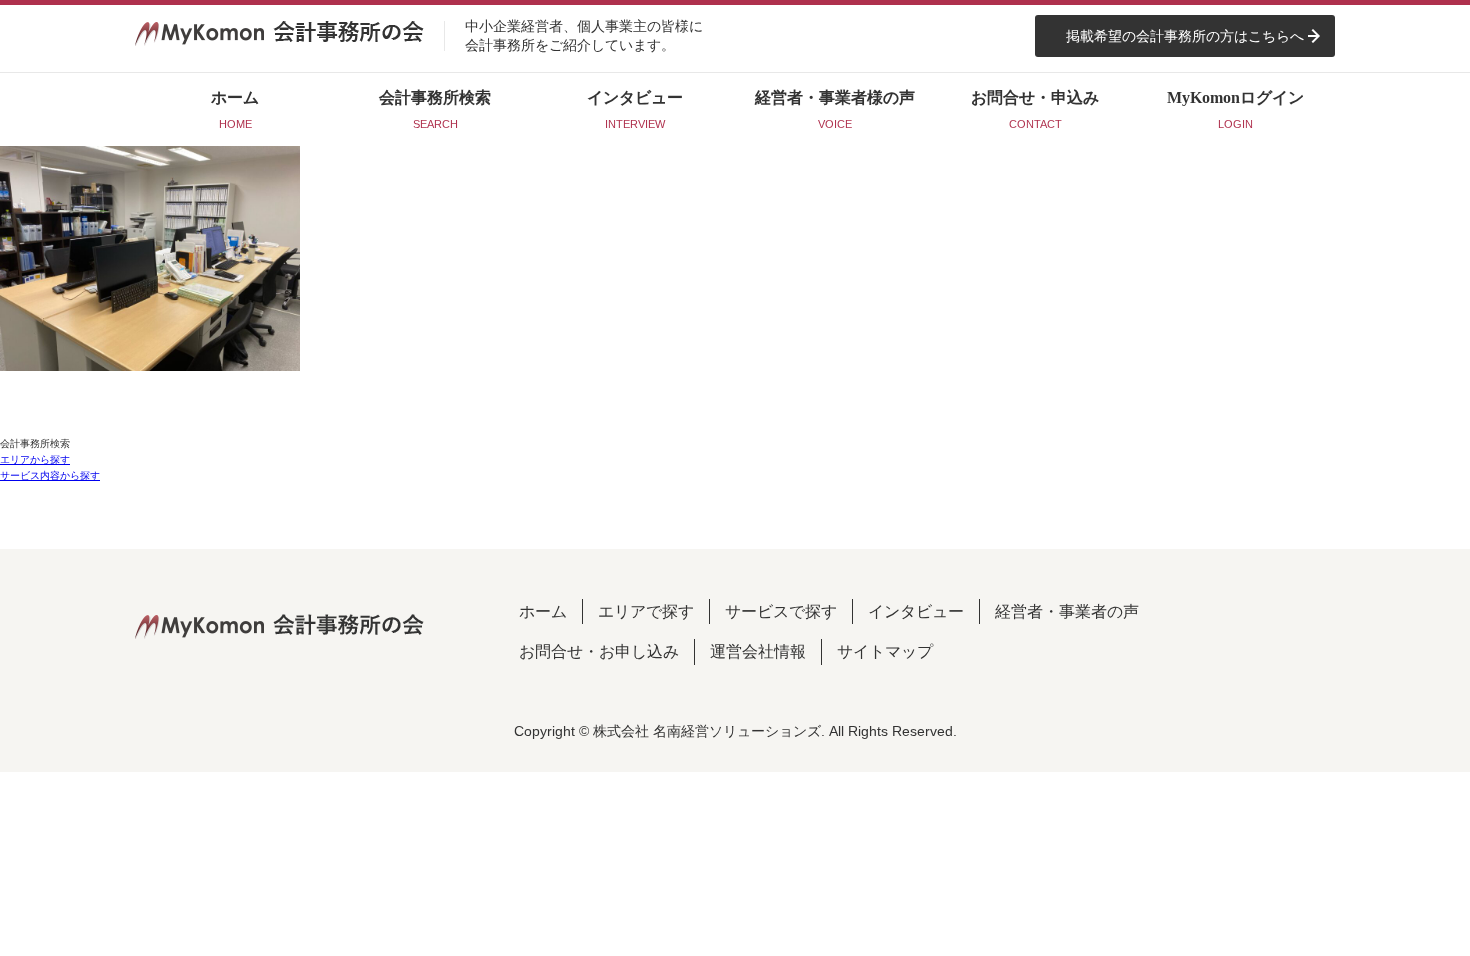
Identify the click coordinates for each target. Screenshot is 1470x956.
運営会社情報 (758, 651)
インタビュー (916, 611)
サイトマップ (885, 651)
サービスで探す (781, 611)
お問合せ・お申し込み (599, 651)
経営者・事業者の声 (1067, 611)
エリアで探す (646, 611)
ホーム (543, 611)
